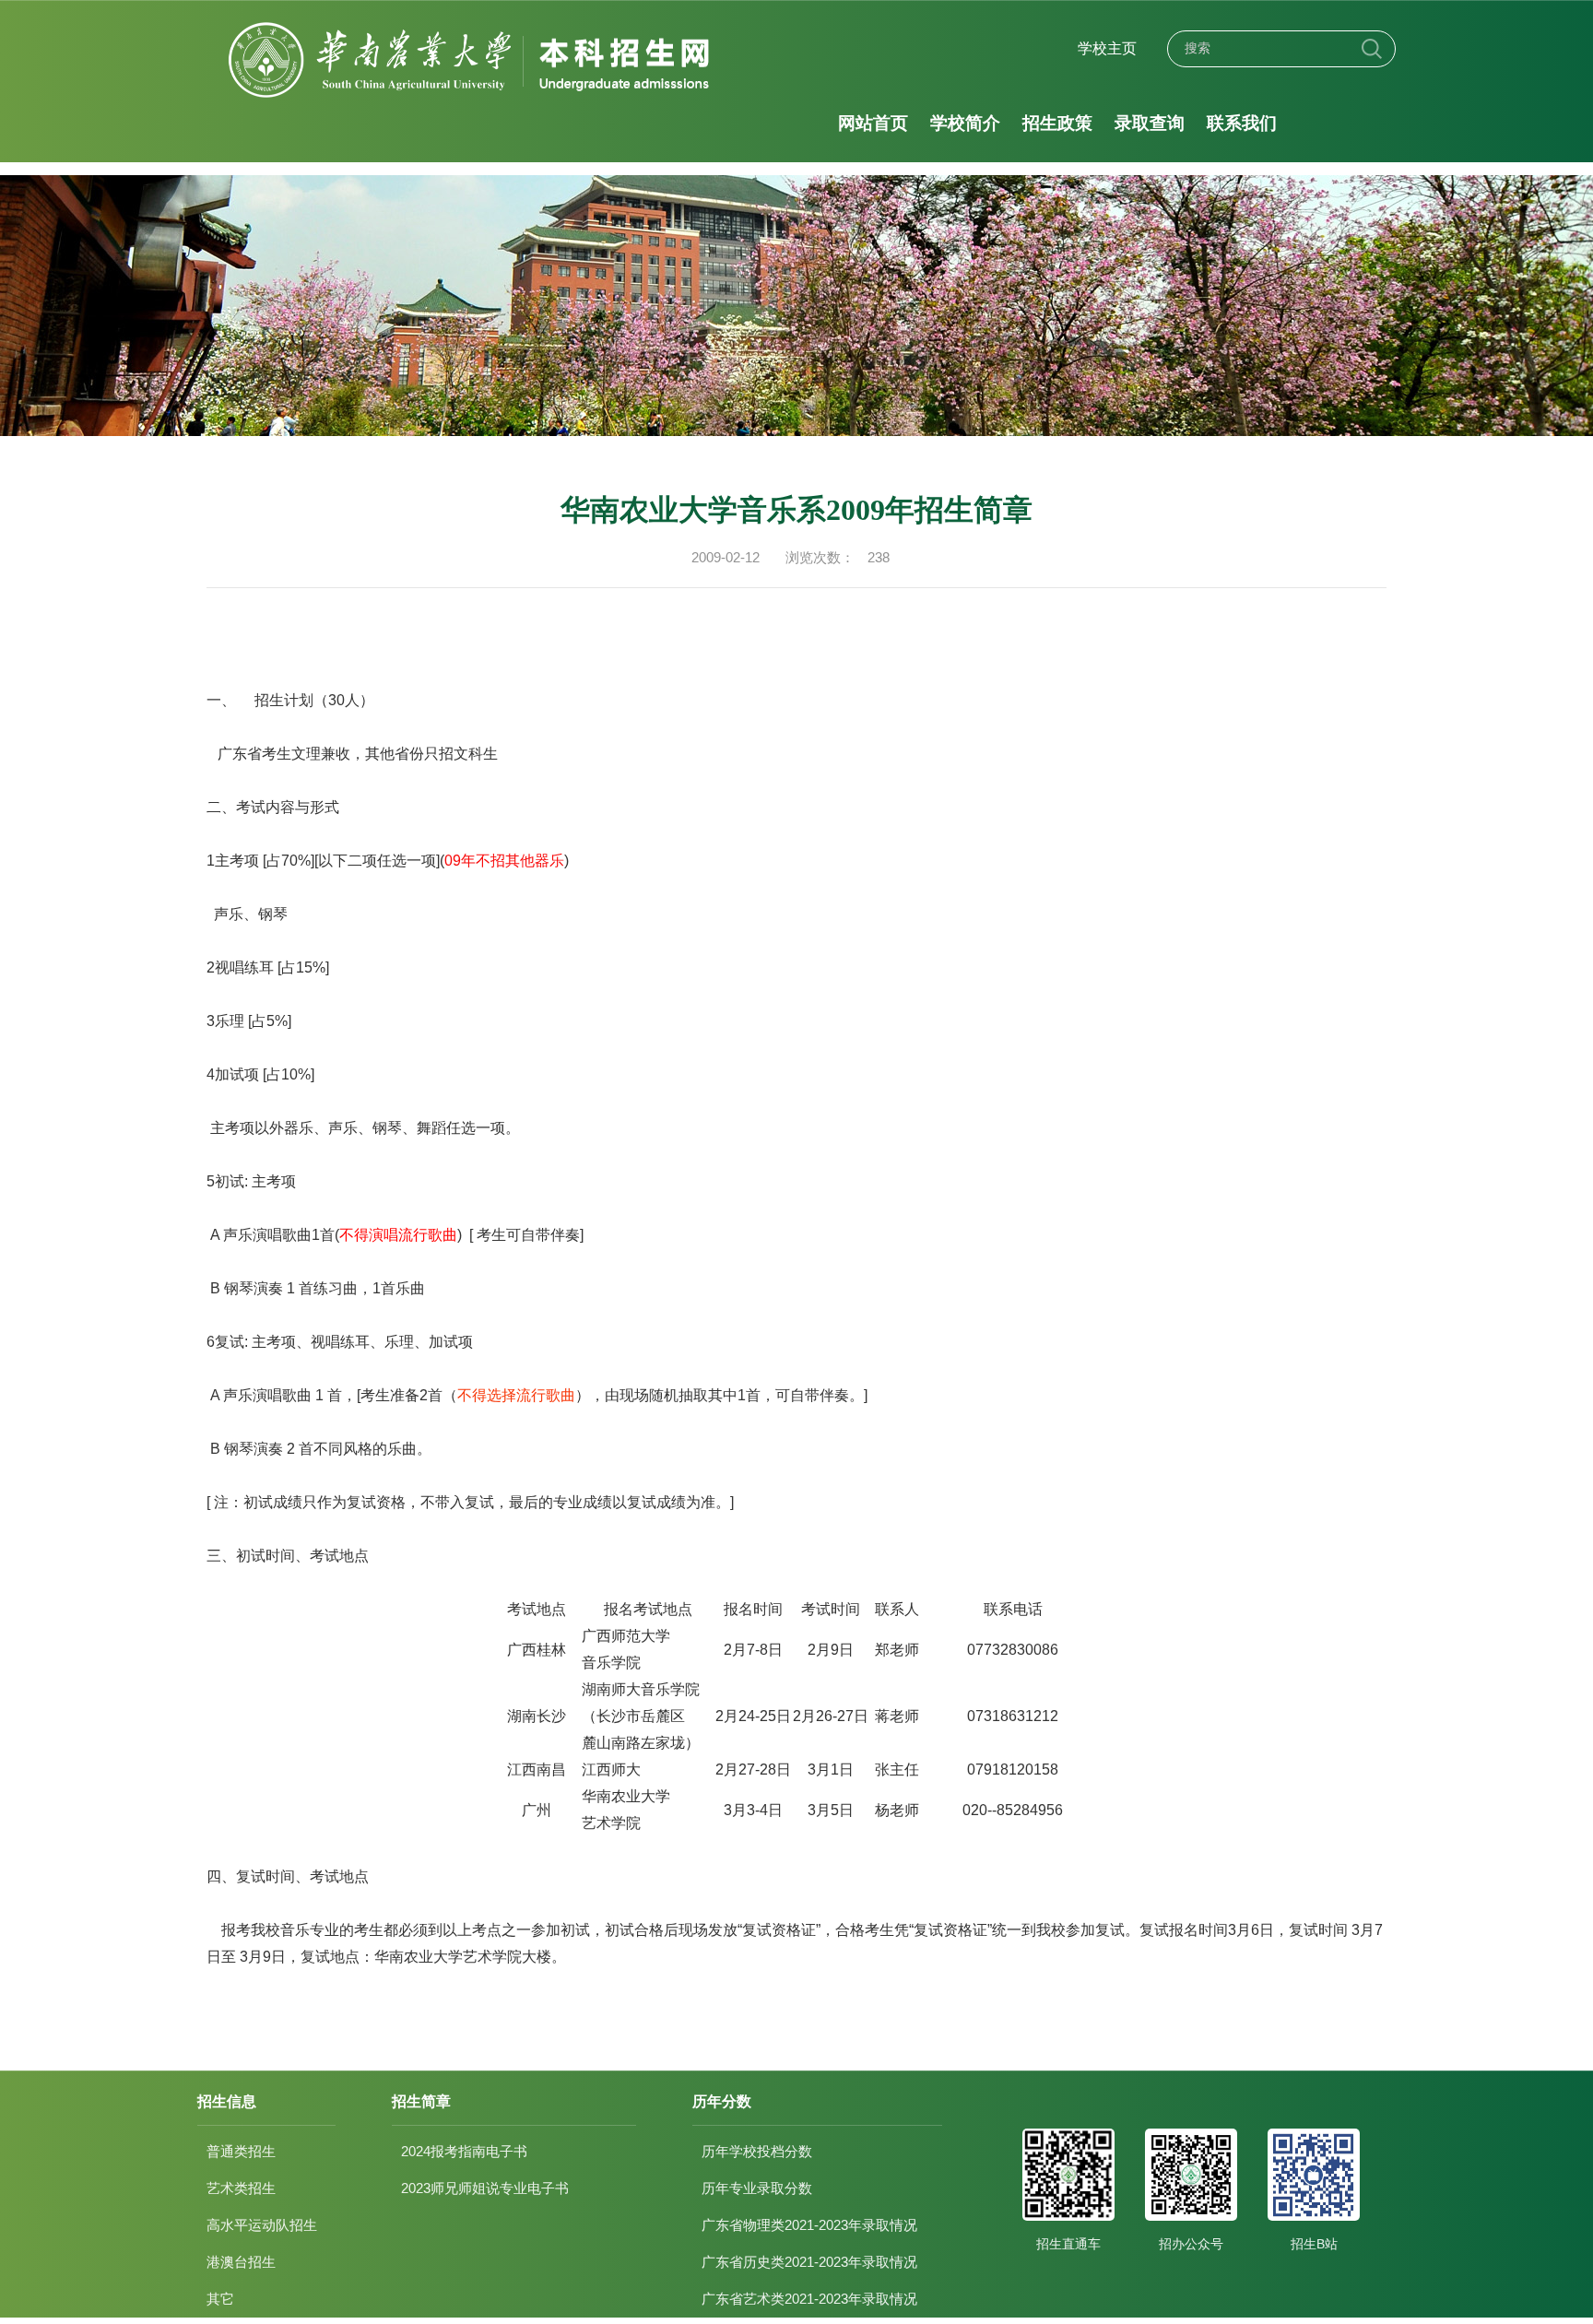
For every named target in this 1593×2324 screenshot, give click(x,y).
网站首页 (873, 123)
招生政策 (1057, 123)
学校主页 (1107, 48)
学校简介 (965, 123)
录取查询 (1150, 123)
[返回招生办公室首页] (471, 24)
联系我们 (1242, 123)
